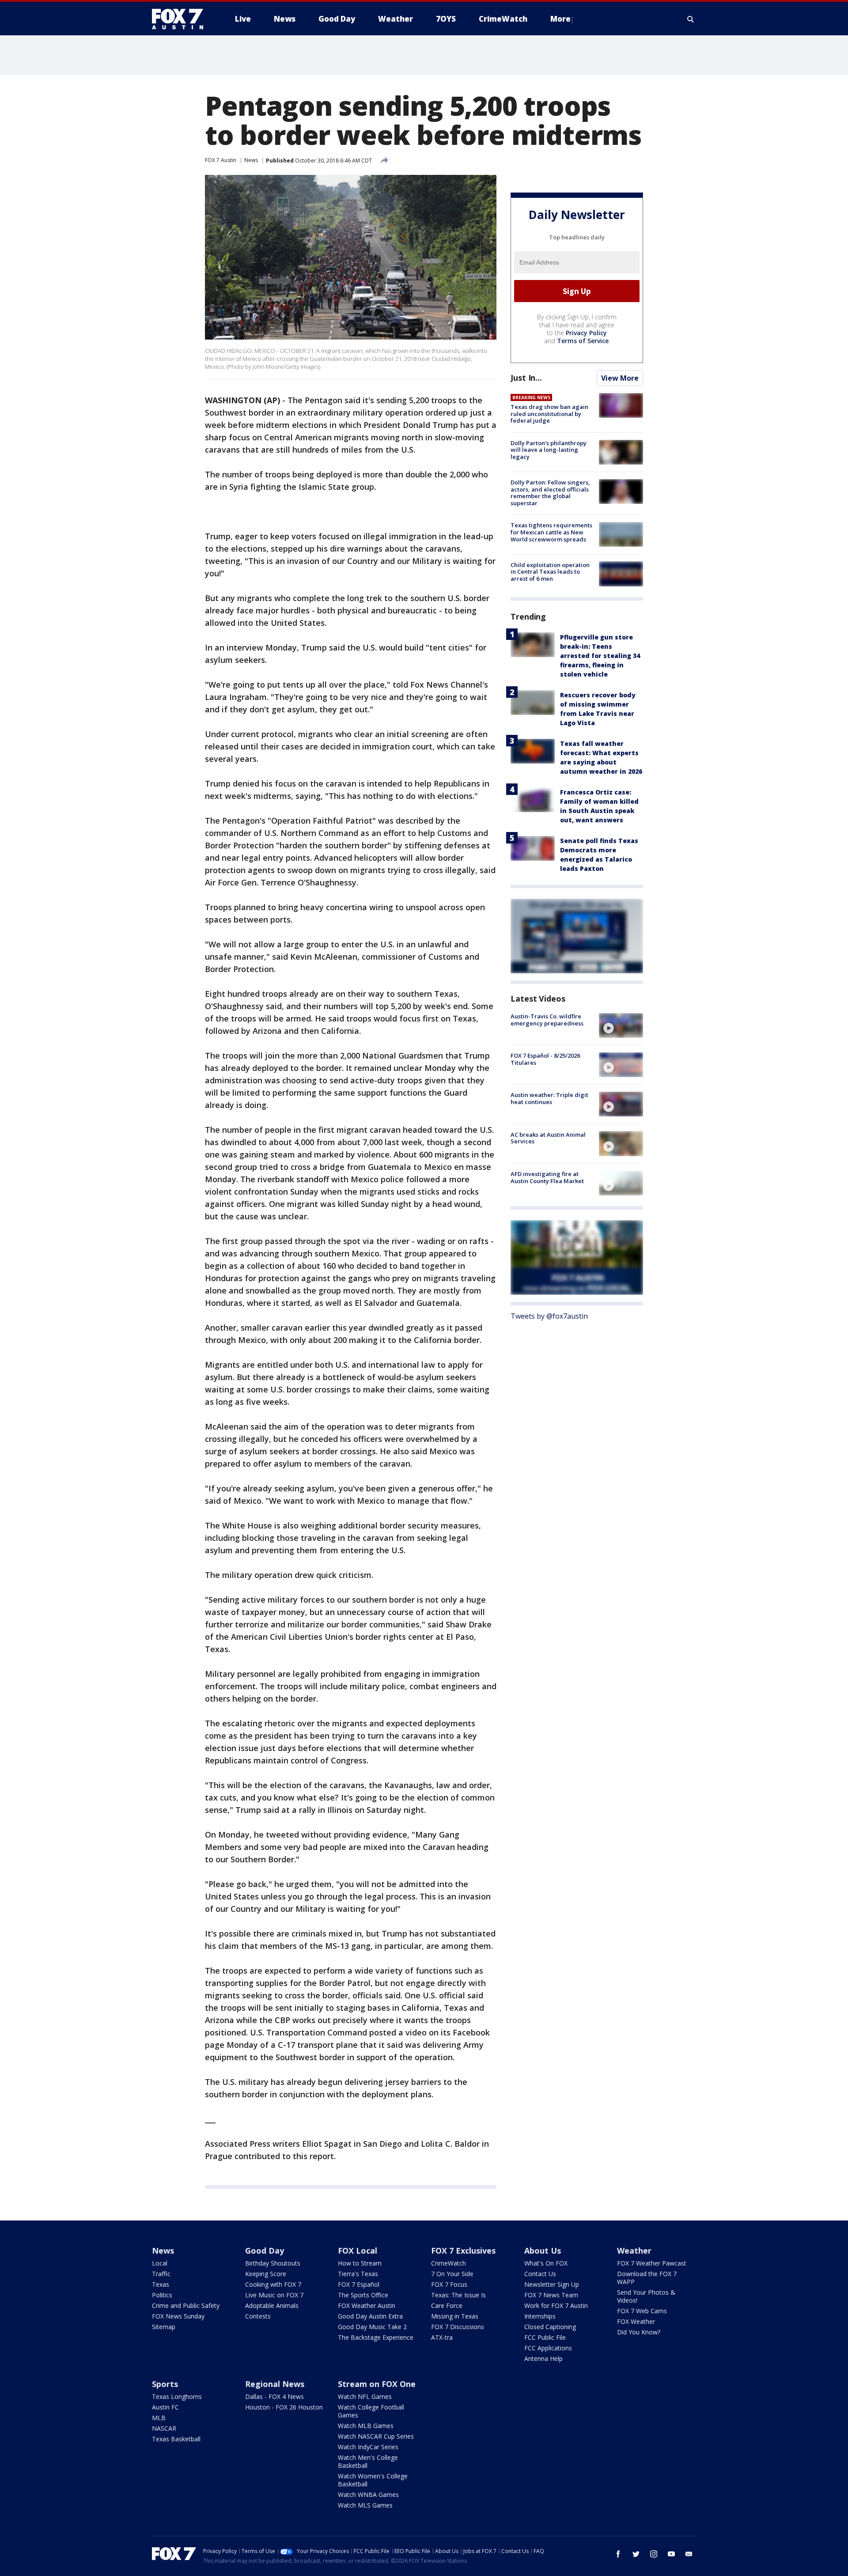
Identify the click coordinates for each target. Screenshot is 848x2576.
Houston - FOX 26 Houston (284, 2407)
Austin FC (165, 2407)
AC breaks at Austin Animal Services (548, 1138)
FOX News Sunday (178, 2316)
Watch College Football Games (371, 2411)
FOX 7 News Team (551, 2295)
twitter (636, 2554)
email (689, 2554)
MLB (159, 2418)
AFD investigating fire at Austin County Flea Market (547, 1177)
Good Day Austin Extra (370, 2316)
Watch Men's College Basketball (368, 2461)
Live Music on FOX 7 (274, 2295)
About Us (543, 2251)
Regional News (275, 2384)
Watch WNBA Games (368, 2495)
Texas (161, 2284)
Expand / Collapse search (691, 19)
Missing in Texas (455, 2316)
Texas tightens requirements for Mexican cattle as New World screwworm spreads (551, 532)
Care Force (447, 2306)
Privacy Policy (586, 333)
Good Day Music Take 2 (372, 2327)
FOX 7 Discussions (458, 2327)
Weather (634, 2251)
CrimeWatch (449, 2263)
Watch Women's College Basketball (373, 2480)
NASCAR (164, 2428)
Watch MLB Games (366, 2426)
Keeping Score (266, 2274)
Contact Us (540, 2274)
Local (160, 2263)
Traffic (161, 2274)
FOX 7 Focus (449, 2284)
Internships (540, 2316)
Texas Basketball (176, 2439)
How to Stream (360, 2263)
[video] (621, 1025)
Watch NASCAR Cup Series (376, 2436)
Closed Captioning (550, 2327)
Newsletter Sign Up (552, 2284)
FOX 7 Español (359, 2284)
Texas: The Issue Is (458, 2295)
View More (620, 378)
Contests (258, 2316)
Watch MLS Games (365, 2505)
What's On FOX (546, 2263)
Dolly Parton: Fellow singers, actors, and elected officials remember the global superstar (550, 493)
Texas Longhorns (177, 2396)
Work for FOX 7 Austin (556, 2306)
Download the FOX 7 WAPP (647, 2278)
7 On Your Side (452, 2274)
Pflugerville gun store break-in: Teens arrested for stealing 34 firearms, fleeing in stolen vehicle (600, 656)
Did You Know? (639, 2332)
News (251, 160)
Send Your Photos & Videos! (646, 2296)
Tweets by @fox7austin (549, 1316)
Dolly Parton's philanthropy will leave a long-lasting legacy (549, 450)
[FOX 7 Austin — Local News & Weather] (181, 19)
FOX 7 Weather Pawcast (652, 2263)
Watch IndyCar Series (368, 2447)
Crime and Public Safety (186, 2306)
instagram (654, 2554)
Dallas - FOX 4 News (274, 2396)
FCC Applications (548, 2348)
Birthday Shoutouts (273, 2263)
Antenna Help (543, 2358)
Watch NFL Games (365, 2396)
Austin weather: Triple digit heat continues (549, 1098)
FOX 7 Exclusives (463, 2251)
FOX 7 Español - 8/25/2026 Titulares (545, 1059)
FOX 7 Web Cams (642, 2311)
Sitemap (164, 2327)
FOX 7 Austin (221, 160)
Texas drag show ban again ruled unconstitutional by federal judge (549, 414)
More (560, 19)
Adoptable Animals (272, 2306)
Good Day (265, 2251)
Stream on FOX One (377, 2384)
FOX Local (358, 2251)
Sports (165, 2384)
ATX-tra (442, 2337)
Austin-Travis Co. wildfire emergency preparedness (547, 1020)
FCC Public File (545, 2337)
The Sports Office (363, 2295)
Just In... (526, 378)
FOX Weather (636, 2321)
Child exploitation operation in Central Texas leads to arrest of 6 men (550, 571)
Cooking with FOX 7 (273, 2284)
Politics (162, 2295)
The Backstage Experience (376, 2337)
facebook (618, 2554)
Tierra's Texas (358, 2274)
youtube (671, 2554)
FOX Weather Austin (367, 2306)
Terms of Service (583, 341)
